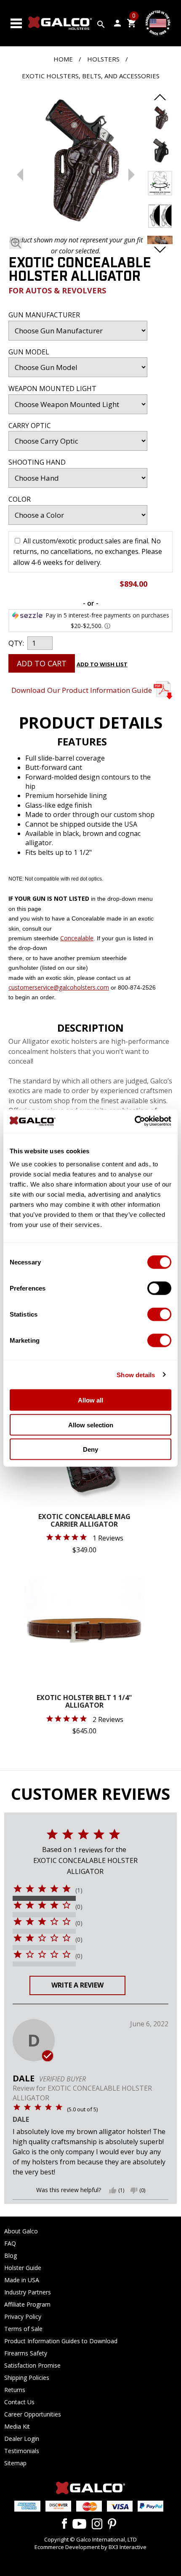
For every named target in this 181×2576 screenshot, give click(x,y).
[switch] (159, 1288)
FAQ (10, 2243)
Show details (136, 1374)
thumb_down (134, 2190)
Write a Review (77, 1985)
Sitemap (15, 2463)
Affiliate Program (27, 2304)
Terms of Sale (23, 2329)
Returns (15, 2390)
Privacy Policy (23, 2317)
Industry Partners (28, 2292)
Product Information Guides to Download (61, 2341)
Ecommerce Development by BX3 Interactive (90, 2547)
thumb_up (113, 2190)
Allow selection (91, 1425)
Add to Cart (42, 663)
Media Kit (17, 2426)
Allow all (90, 1400)
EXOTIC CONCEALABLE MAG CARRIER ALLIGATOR (84, 1521)
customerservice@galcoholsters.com (59, 987)
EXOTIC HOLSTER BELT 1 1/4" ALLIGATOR (84, 1702)
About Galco (21, 2231)
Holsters (103, 59)
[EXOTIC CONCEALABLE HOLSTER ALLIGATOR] (76, 162)
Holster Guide (23, 2268)
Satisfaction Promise (32, 2365)
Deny (90, 1449)
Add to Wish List (102, 664)
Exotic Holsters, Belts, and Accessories (91, 76)
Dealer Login (22, 2439)
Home (63, 59)
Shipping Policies (27, 2378)
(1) (79, 1890)
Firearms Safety (26, 2353)
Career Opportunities (33, 2414)
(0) (79, 1907)
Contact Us (19, 2402)
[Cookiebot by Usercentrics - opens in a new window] (134, 1121)
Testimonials (22, 2451)
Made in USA (22, 2280)
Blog (11, 2255)
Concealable (77, 938)
